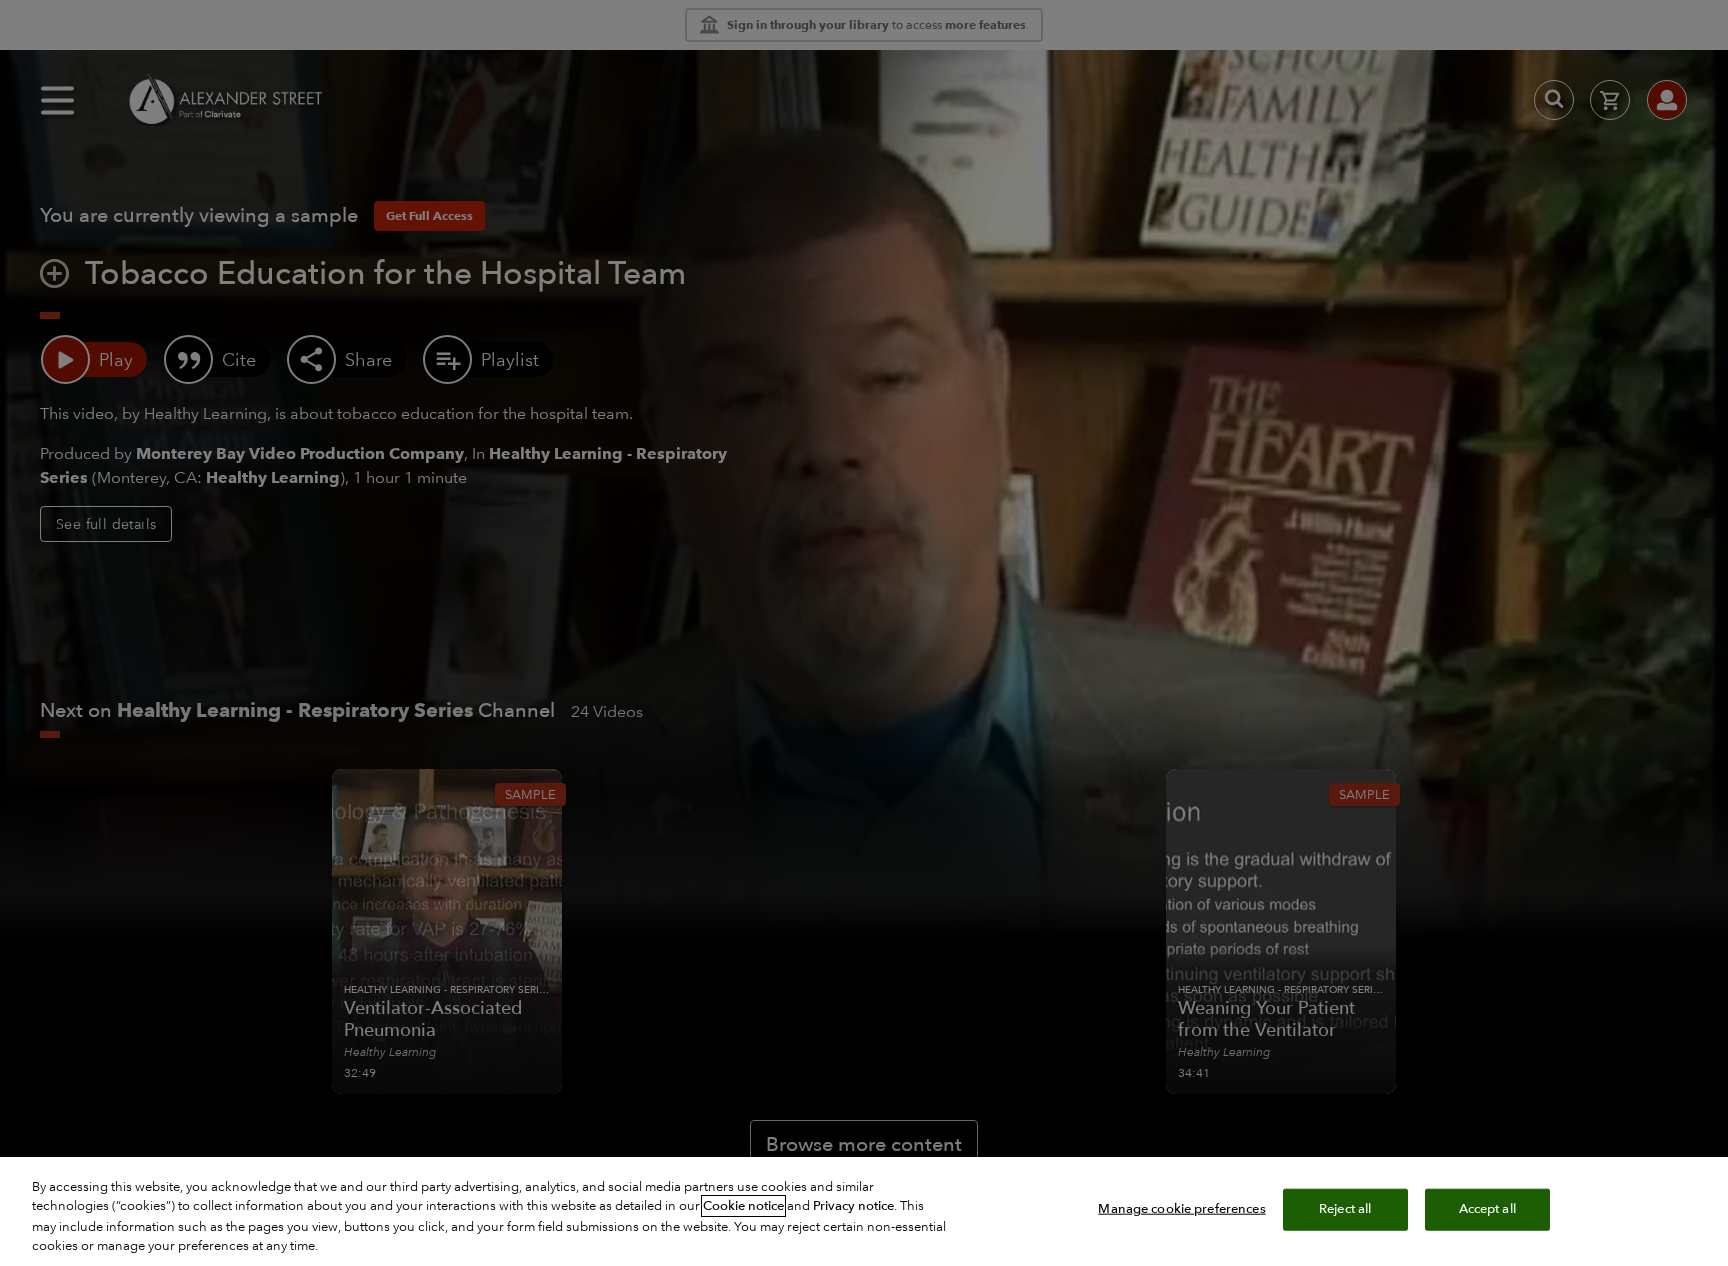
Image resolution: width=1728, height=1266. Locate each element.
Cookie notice (743, 1206)
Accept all (1487, 1209)
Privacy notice (853, 1206)
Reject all (1345, 1209)
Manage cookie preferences (1181, 1209)
